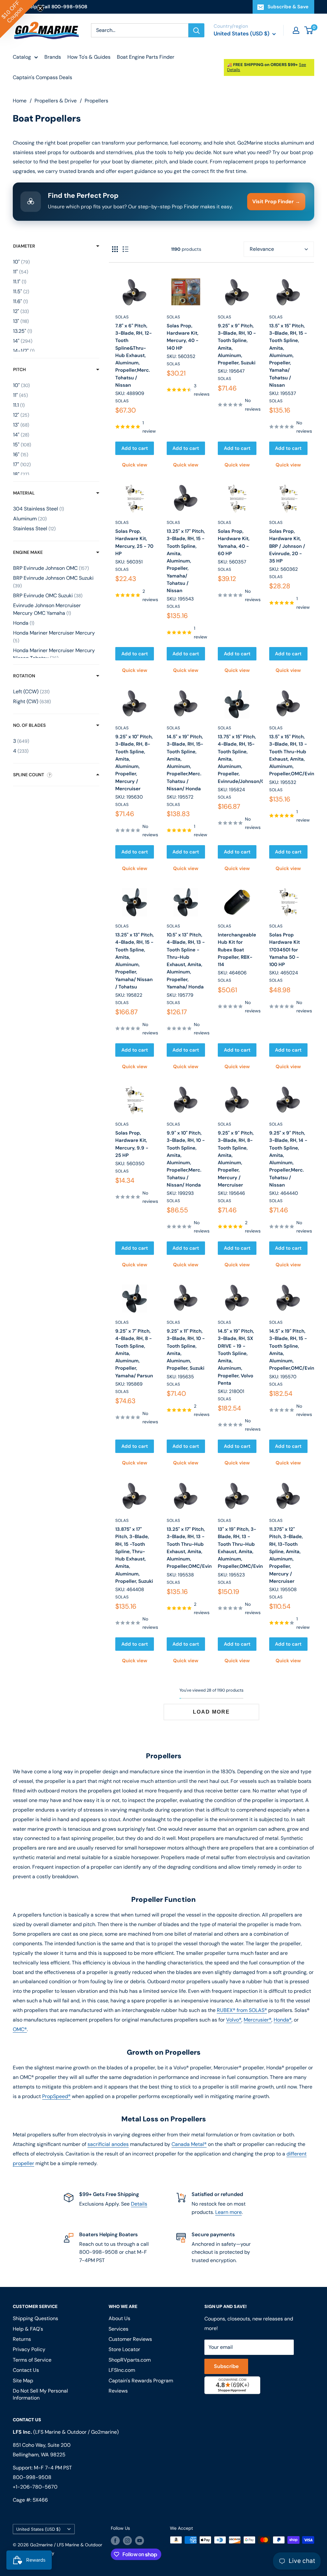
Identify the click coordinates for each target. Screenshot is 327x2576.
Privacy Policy (87, 1352)
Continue (163, 1299)
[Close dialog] (251, 1213)
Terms (108, 1352)
